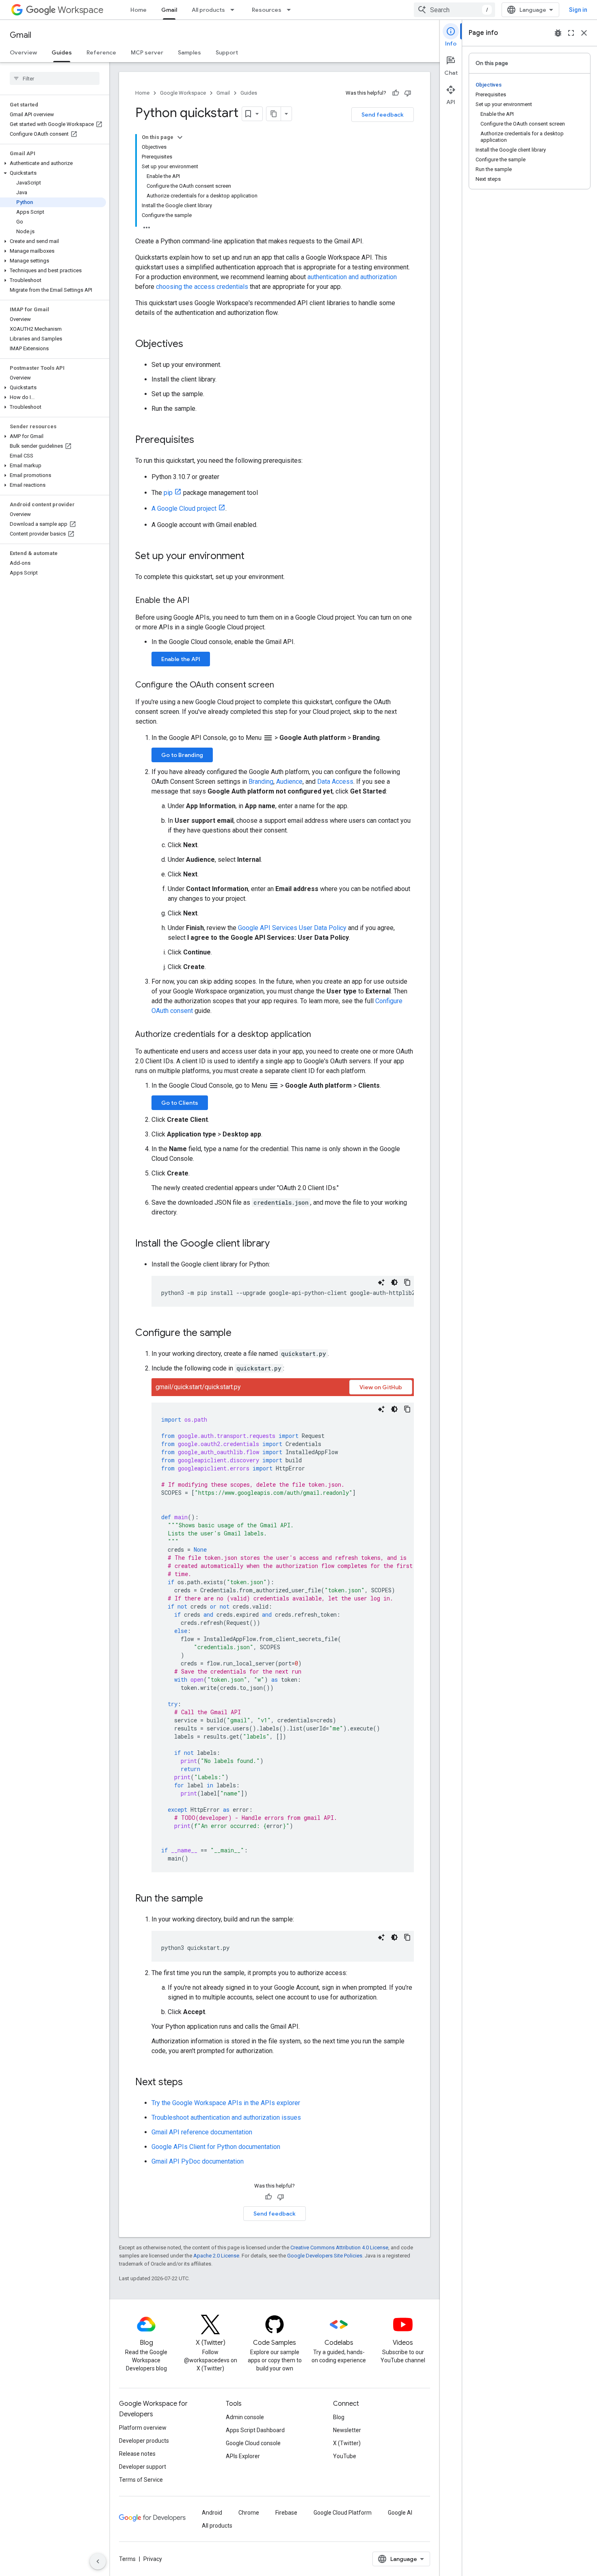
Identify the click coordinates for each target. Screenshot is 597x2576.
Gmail (169, 10)
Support (227, 52)
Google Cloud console (253, 2443)
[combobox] (454, 10)
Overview (23, 52)
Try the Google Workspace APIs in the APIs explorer (226, 2103)
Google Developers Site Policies (325, 2256)
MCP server (147, 52)
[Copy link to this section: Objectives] (191, 345)
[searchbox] (55, 78)
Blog (339, 2417)
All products (208, 10)
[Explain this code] (381, 1282)
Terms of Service (141, 2480)
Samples (189, 52)
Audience (289, 782)
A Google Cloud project (184, 508)
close (584, 33)
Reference (101, 52)
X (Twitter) (347, 2443)
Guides (62, 52)
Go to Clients (180, 1103)
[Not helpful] (408, 93)
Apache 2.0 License (216, 2256)
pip (168, 493)
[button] (53, 163)
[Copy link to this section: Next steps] (191, 2083)
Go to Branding (182, 755)
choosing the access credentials (202, 287)
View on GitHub (381, 1387)
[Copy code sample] (407, 1282)
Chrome (249, 2513)
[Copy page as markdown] (274, 114)
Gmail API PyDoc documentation (198, 2161)
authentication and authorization (352, 277)
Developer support (143, 2467)
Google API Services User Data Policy (292, 928)
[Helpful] (396, 93)
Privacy (153, 2559)
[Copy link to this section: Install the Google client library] (278, 1244)
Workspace (81, 10)
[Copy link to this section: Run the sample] (211, 1899)
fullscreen (571, 33)
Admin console (245, 2417)
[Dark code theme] (394, 1282)
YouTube (345, 2456)
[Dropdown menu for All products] (235, 10)
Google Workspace (183, 93)
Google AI (400, 2513)
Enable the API (181, 659)
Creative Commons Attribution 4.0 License (339, 2247)
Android (212, 2513)
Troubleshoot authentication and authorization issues (226, 2117)
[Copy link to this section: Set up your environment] (253, 557)
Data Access (335, 782)
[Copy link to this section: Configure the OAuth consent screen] (282, 685)
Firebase (286, 2513)
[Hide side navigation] (98, 2561)
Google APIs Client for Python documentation (216, 2147)
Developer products (144, 2441)
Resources (267, 10)
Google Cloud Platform (343, 2513)
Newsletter (347, 2430)
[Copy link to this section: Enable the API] (197, 601)
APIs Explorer (243, 2456)
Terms (127, 2559)
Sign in (578, 10)
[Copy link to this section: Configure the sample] (240, 1334)
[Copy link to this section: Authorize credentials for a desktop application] (319, 1035)
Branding (261, 782)
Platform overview (143, 2428)
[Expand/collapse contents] (180, 137)
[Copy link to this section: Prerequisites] (202, 440)
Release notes (137, 2454)
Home (138, 10)
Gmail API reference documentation (202, 2132)
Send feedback (383, 115)
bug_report (558, 33)
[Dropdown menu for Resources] (291, 10)
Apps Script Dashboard (255, 2430)
